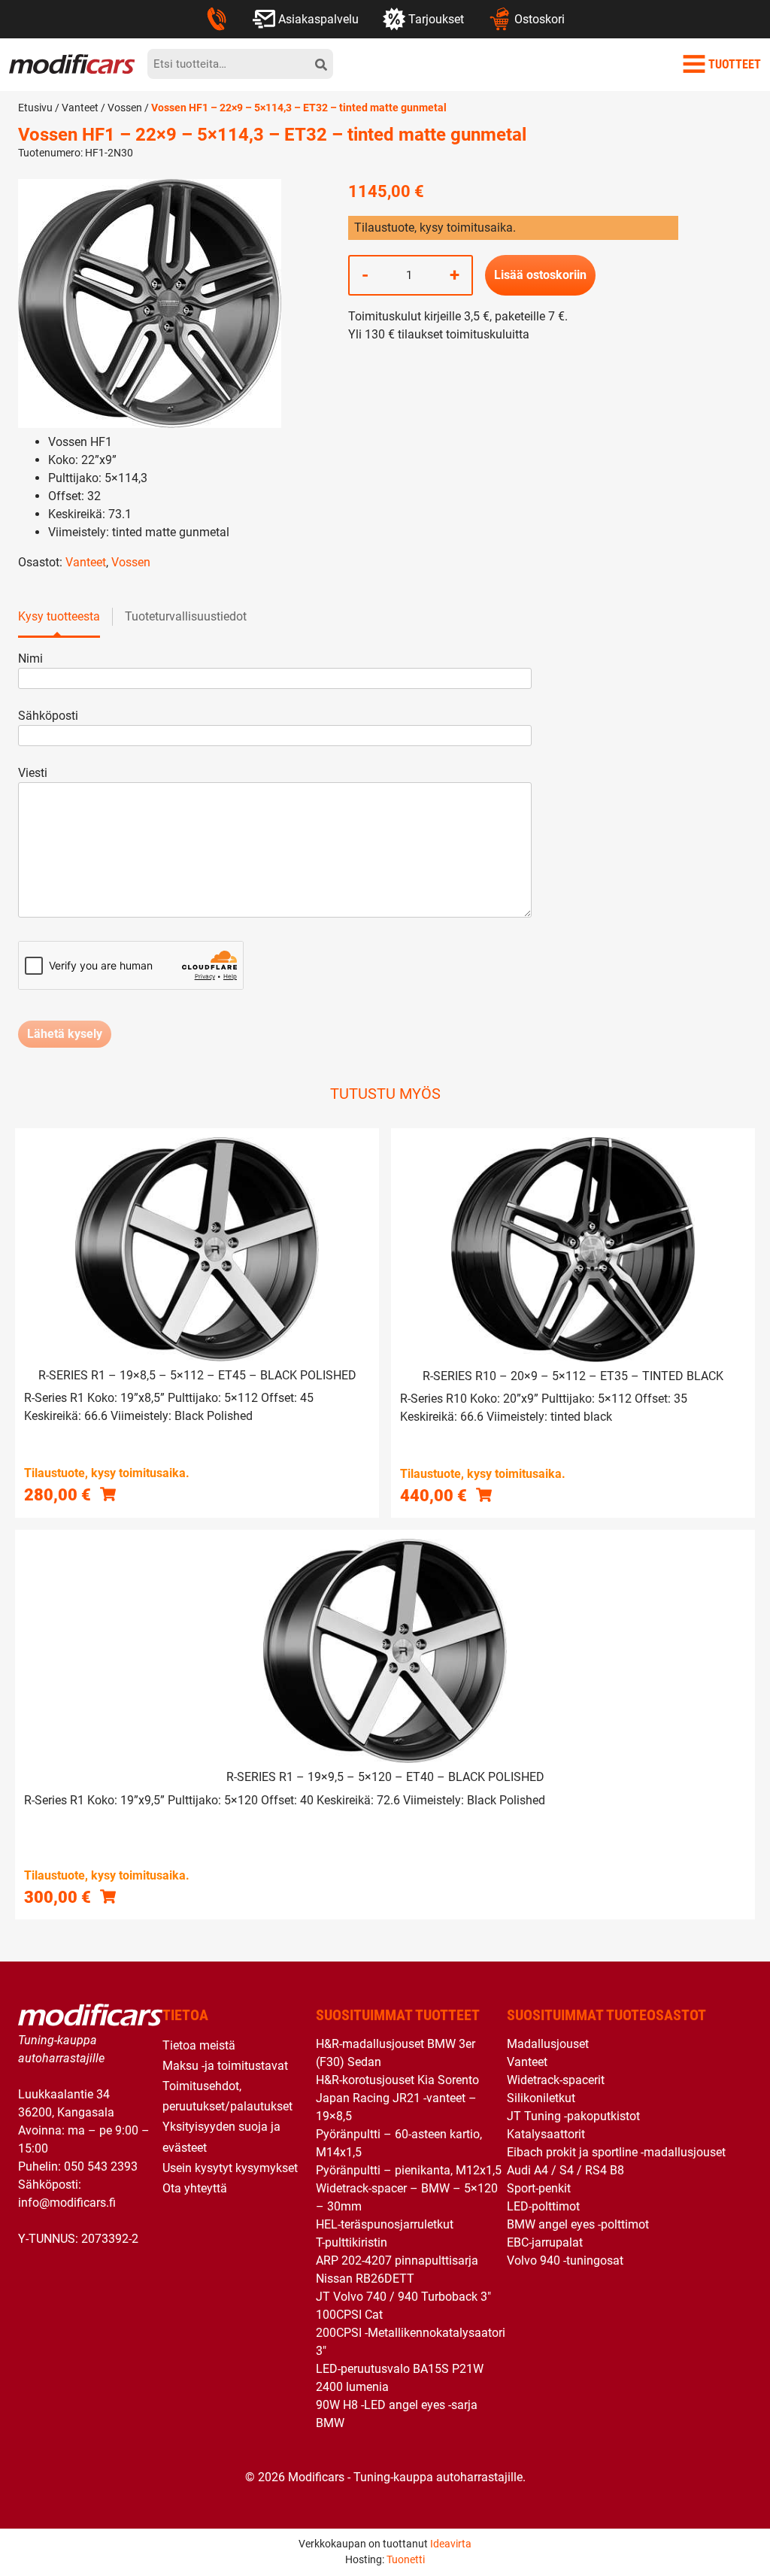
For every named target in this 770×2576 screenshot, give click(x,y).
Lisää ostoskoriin (540, 275)
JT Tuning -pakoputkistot (573, 2116)
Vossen (125, 108)
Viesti (33, 773)
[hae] (321, 64)
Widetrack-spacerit (556, 2080)
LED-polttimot (543, 2206)
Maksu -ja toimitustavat (225, 2066)
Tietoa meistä (199, 2045)
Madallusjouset (548, 2044)
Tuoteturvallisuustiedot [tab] (186, 616)
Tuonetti (406, 2559)
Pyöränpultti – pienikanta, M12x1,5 (409, 2170)
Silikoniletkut (541, 2098)
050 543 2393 (101, 2166)
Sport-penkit (539, 2188)
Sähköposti (48, 716)
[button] (108, 1494)
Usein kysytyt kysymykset (230, 2168)
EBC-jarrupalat (545, 2242)
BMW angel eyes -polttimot (578, 2224)
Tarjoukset (436, 19)
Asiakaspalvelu (318, 19)
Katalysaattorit (546, 2134)
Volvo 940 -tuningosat (565, 2260)
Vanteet (80, 108)
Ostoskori (540, 19)
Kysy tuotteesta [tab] (59, 616)
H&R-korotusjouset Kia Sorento (397, 2080)
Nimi (30, 658)
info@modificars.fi (67, 2203)
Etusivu (35, 108)
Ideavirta (451, 2544)
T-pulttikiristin (352, 2242)
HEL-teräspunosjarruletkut (385, 2224)
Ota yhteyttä (195, 2188)
